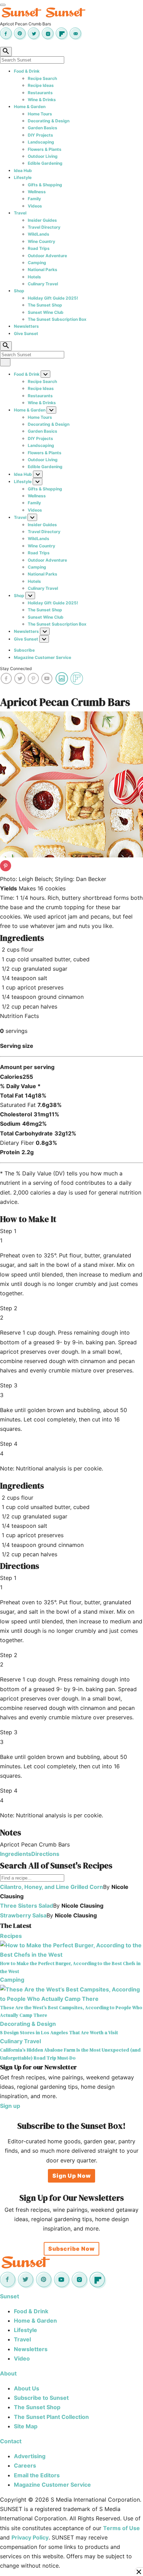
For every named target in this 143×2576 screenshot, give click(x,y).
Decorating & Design (49, 121)
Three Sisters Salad (27, 1906)
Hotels (34, 277)
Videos (35, 206)
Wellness (37, 192)
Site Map (26, 2426)
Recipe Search (42, 78)
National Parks (43, 270)
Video (22, 2358)
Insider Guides (42, 220)
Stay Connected (16, 669)
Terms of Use (121, 2528)
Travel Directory (44, 227)
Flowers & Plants (45, 149)
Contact (11, 2441)
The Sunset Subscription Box (57, 319)
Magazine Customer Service (43, 657)
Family (34, 199)
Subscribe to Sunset (41, 2398)
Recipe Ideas (41, 85)
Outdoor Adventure (47, 256)
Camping (37, 263)
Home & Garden (30, 107)
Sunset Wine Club (46, 312)
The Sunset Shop (45, 305)
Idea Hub (23, 170)
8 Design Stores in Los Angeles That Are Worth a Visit (59, 2032)
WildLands (39, 234)
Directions (45, 1854)
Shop (19, 291)
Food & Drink (27, 71)
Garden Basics (43, 128)
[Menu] (3, 5)
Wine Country (41, 241)
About (8, 2373)
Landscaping (41, 142)
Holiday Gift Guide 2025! (53, 298)
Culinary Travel (43, 284)
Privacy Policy (30, 2537)
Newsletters (26, 326)
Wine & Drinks (42, 100)
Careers (25, 2465)
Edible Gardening (45, 163)
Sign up (10, 2106)
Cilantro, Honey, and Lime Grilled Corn (52, 1887)
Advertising (30, 2456)
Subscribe (24, 650)
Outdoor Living (43, 156)
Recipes (11, 1936)
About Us (27, 2388)
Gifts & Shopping (45, 185)
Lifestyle (23, 177)
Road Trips (39, 248)
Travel (20, 213)
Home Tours (40, 114)
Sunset (10, 2296)
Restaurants (40, 93)
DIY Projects (40, 135)
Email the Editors (37, 2475)
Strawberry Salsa (23, 1915)
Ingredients (16, 1854)
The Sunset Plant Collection (51, 2417)
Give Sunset (26, 333)
